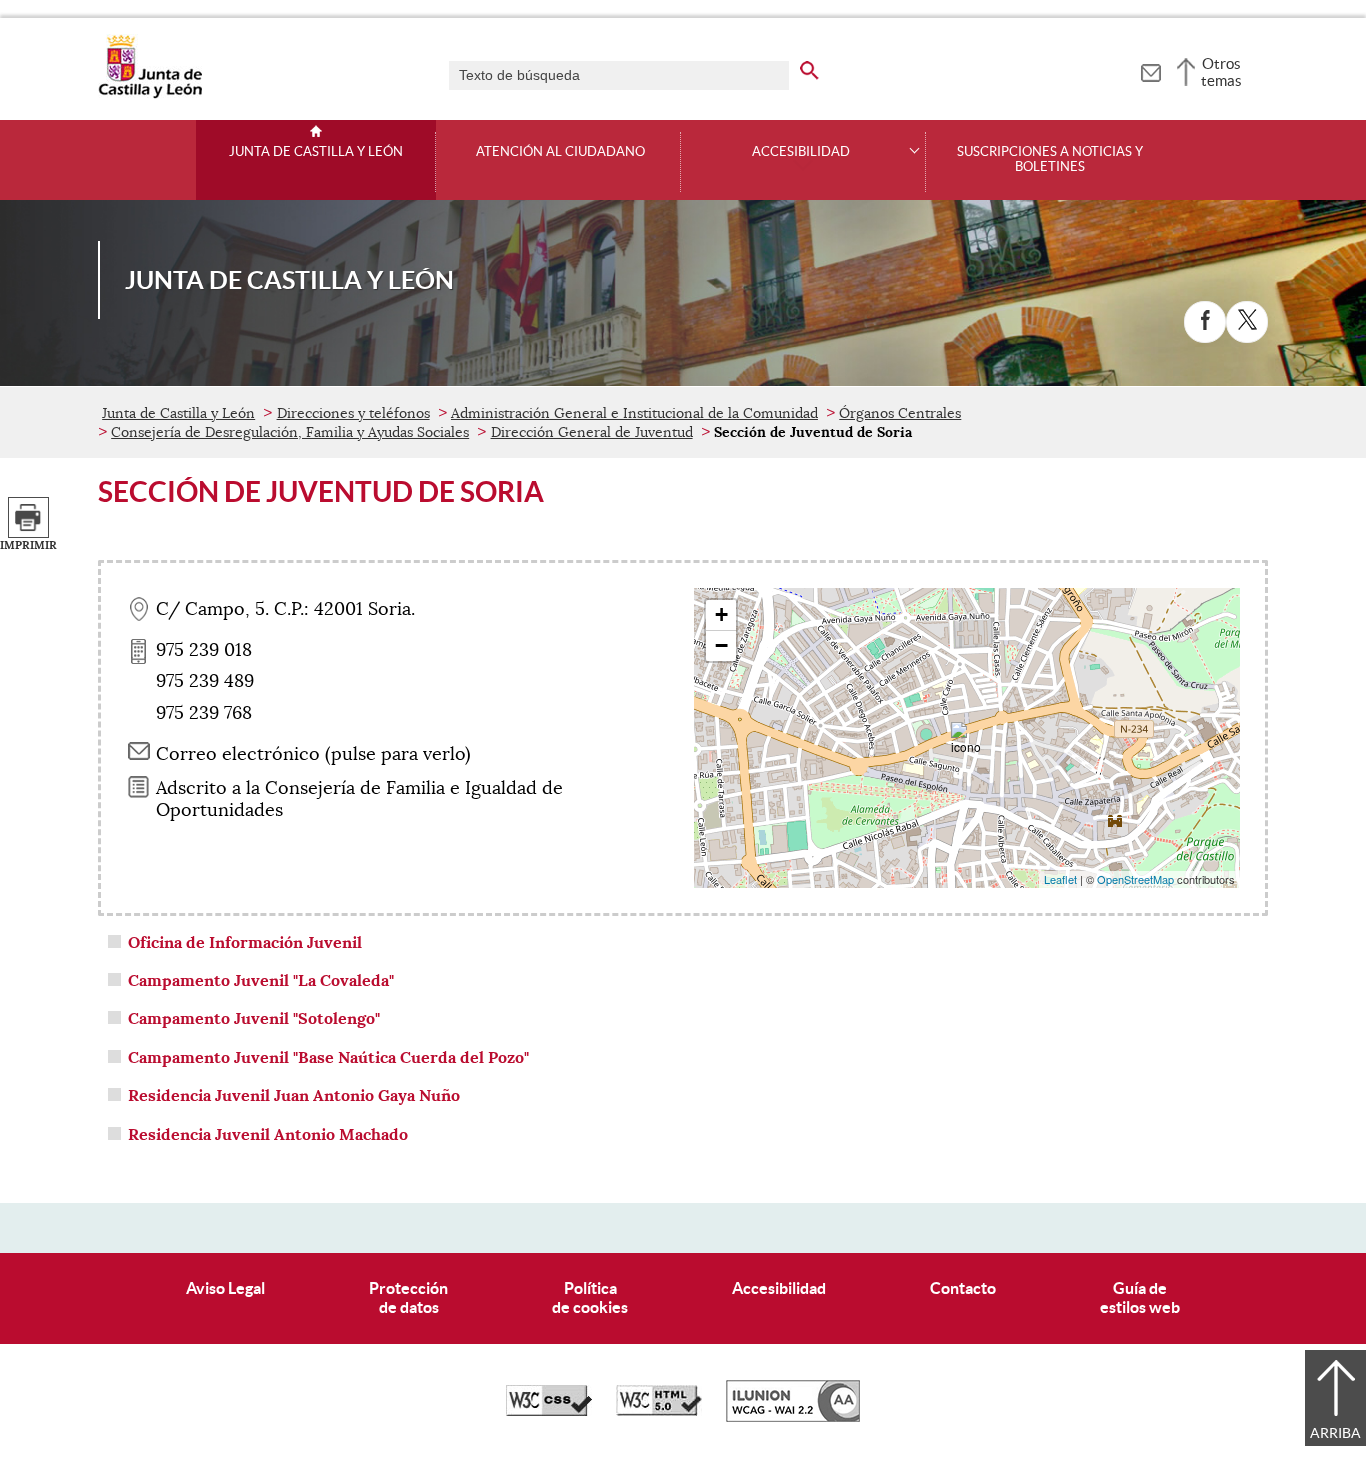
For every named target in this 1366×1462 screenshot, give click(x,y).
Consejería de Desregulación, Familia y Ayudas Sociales (290, 432)
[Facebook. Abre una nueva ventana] (1205, 322)
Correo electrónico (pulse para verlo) (313, 754)
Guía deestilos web (1140, 1297)
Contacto (963, 1288)
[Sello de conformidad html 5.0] (659, 1411)
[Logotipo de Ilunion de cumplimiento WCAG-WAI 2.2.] (793, 1417)
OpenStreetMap (1135, 879)
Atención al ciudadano (560, 152)
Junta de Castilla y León (316, 152)
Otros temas (1221, 72)
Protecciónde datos (408, 1297)
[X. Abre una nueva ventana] (1247, 322)
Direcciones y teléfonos (353, 413)
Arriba (1335, 1433)
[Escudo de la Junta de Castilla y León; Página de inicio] (150, 94)
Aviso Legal (225, 1288)
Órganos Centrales (900, 413)
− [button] (721, 645)
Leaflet (1060, 879)
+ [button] (721, 614)
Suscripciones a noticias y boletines (1050, 159)
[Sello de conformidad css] (549, 1411)
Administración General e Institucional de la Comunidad (634, 413)
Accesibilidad (779, 1288)
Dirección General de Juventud (592, 432)
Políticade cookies (590, 1297)
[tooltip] (1150, 70)
